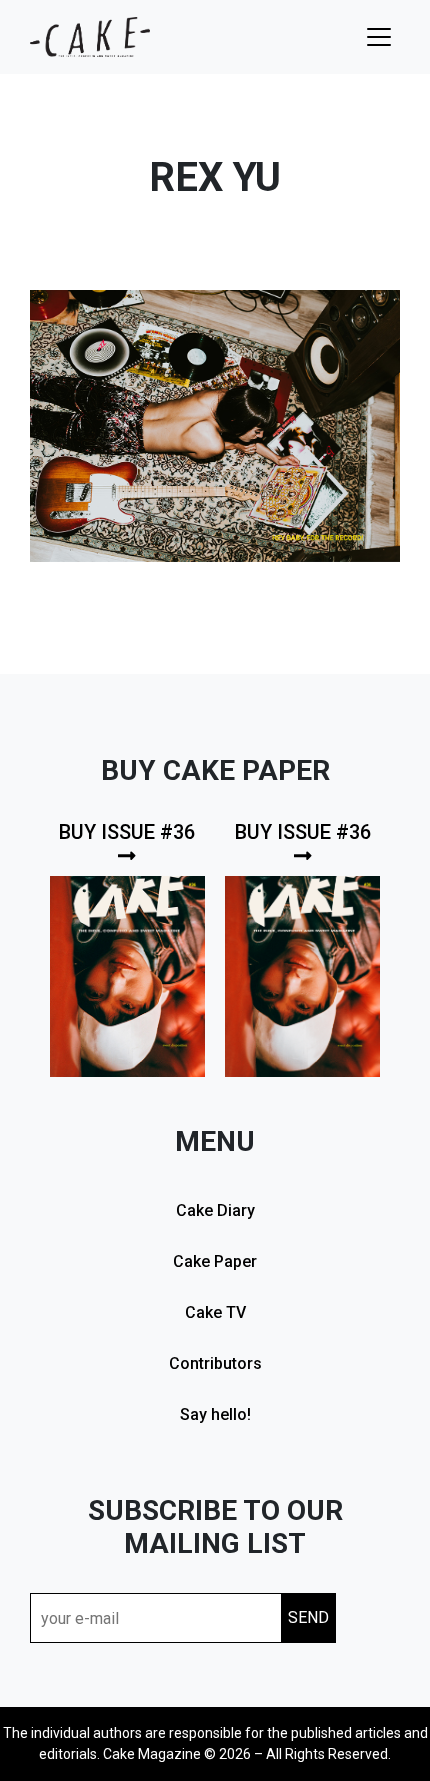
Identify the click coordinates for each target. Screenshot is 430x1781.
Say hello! (215, 1414)
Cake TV (215, 1312)
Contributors (215, 1363)
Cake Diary (215, 1210)
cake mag (90, 37)
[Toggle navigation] (379, 37)
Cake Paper (215, 1261)
